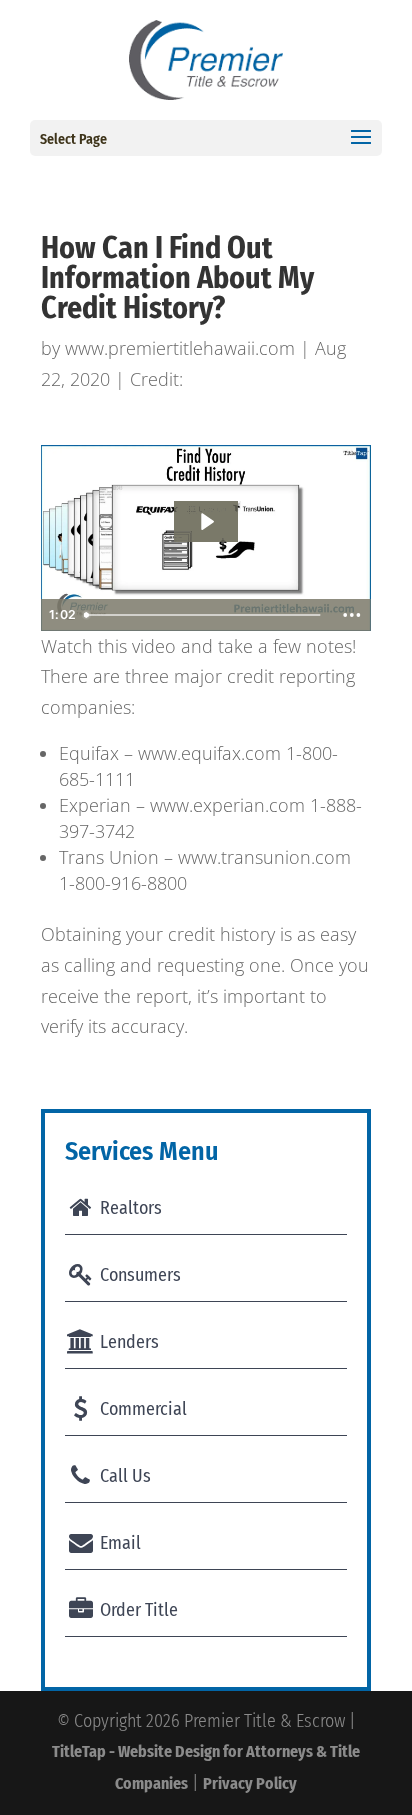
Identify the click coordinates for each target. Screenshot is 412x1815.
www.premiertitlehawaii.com (180, 348)
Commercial (141, 1409)
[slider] (204, 615)
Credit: (156, 379)
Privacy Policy (250, 1783)
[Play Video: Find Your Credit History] (206, 521)
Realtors (129, 1208)
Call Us (123, 1476)
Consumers (138, 1275)
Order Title (137, 1610)
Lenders (127, 1342)
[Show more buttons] (352, 615)
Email (118, 1543)
